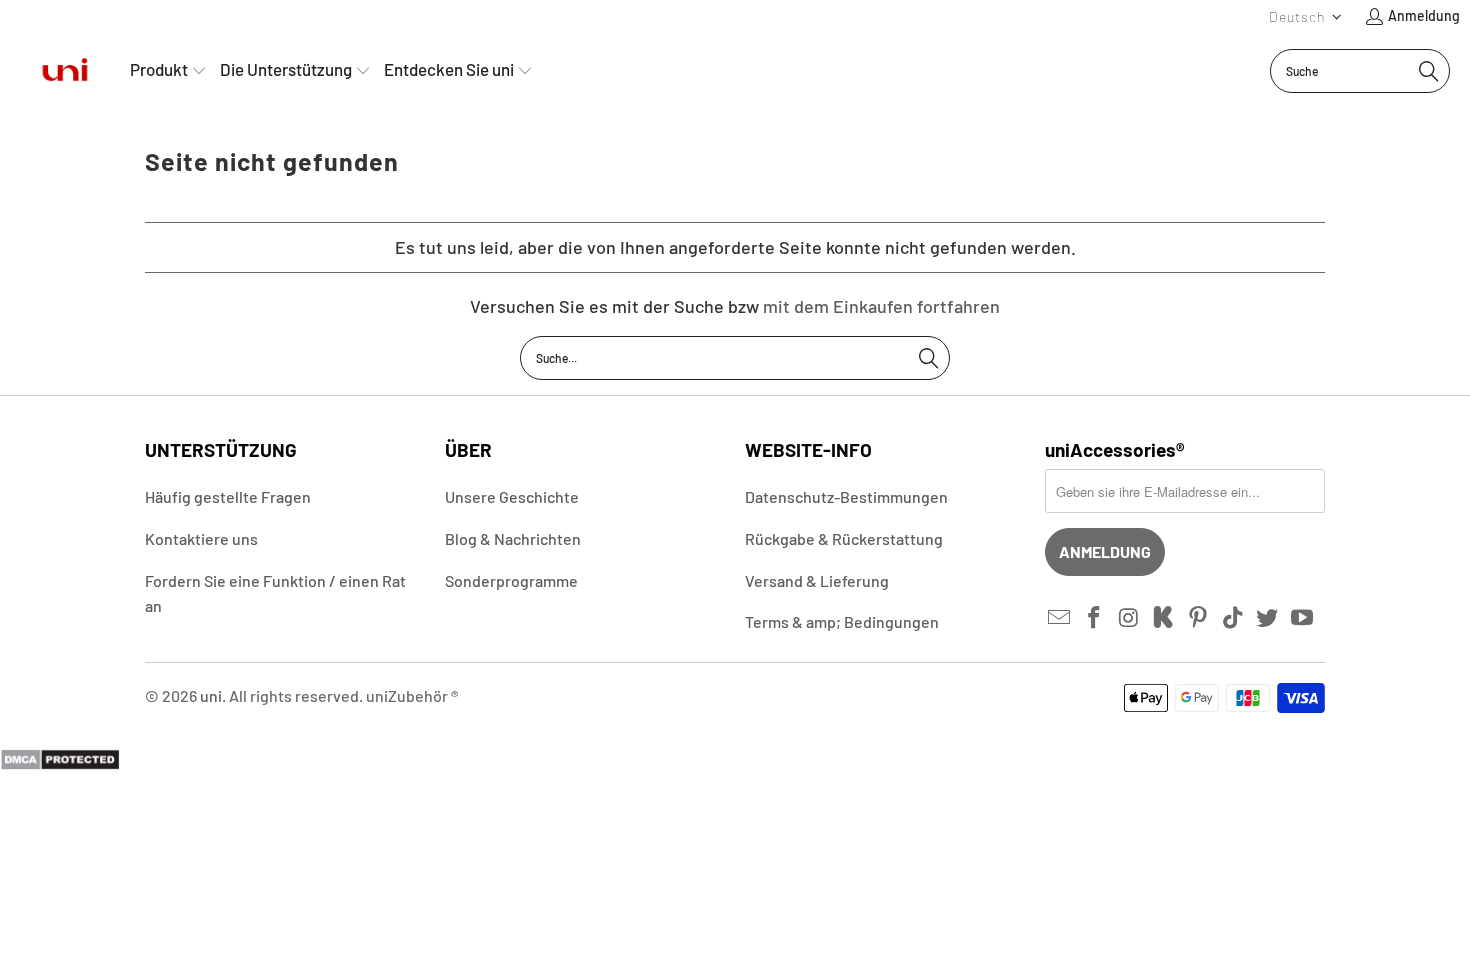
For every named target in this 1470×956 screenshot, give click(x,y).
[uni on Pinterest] (1199, 618)
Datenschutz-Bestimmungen (846, 496)
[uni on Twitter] (1268, 618)
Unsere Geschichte (512, 496)
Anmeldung (1424, 15)
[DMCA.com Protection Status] (60, 764)
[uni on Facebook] (1095, 618)
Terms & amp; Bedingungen (842, 621)
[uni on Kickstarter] (1164, 618)
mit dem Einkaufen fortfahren (881, 306)
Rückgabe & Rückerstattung (844, 538)
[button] (1306, 16)
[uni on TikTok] (1233, 618)
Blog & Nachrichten (513, 538)
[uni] (65, 70)
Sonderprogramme (511, 580)
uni (211, 695)
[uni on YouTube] (1303, 618)
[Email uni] (1060, 618)
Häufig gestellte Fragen (228, 496)
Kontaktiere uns (201, 538)
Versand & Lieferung (817, 580)
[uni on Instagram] (1129, 618)
